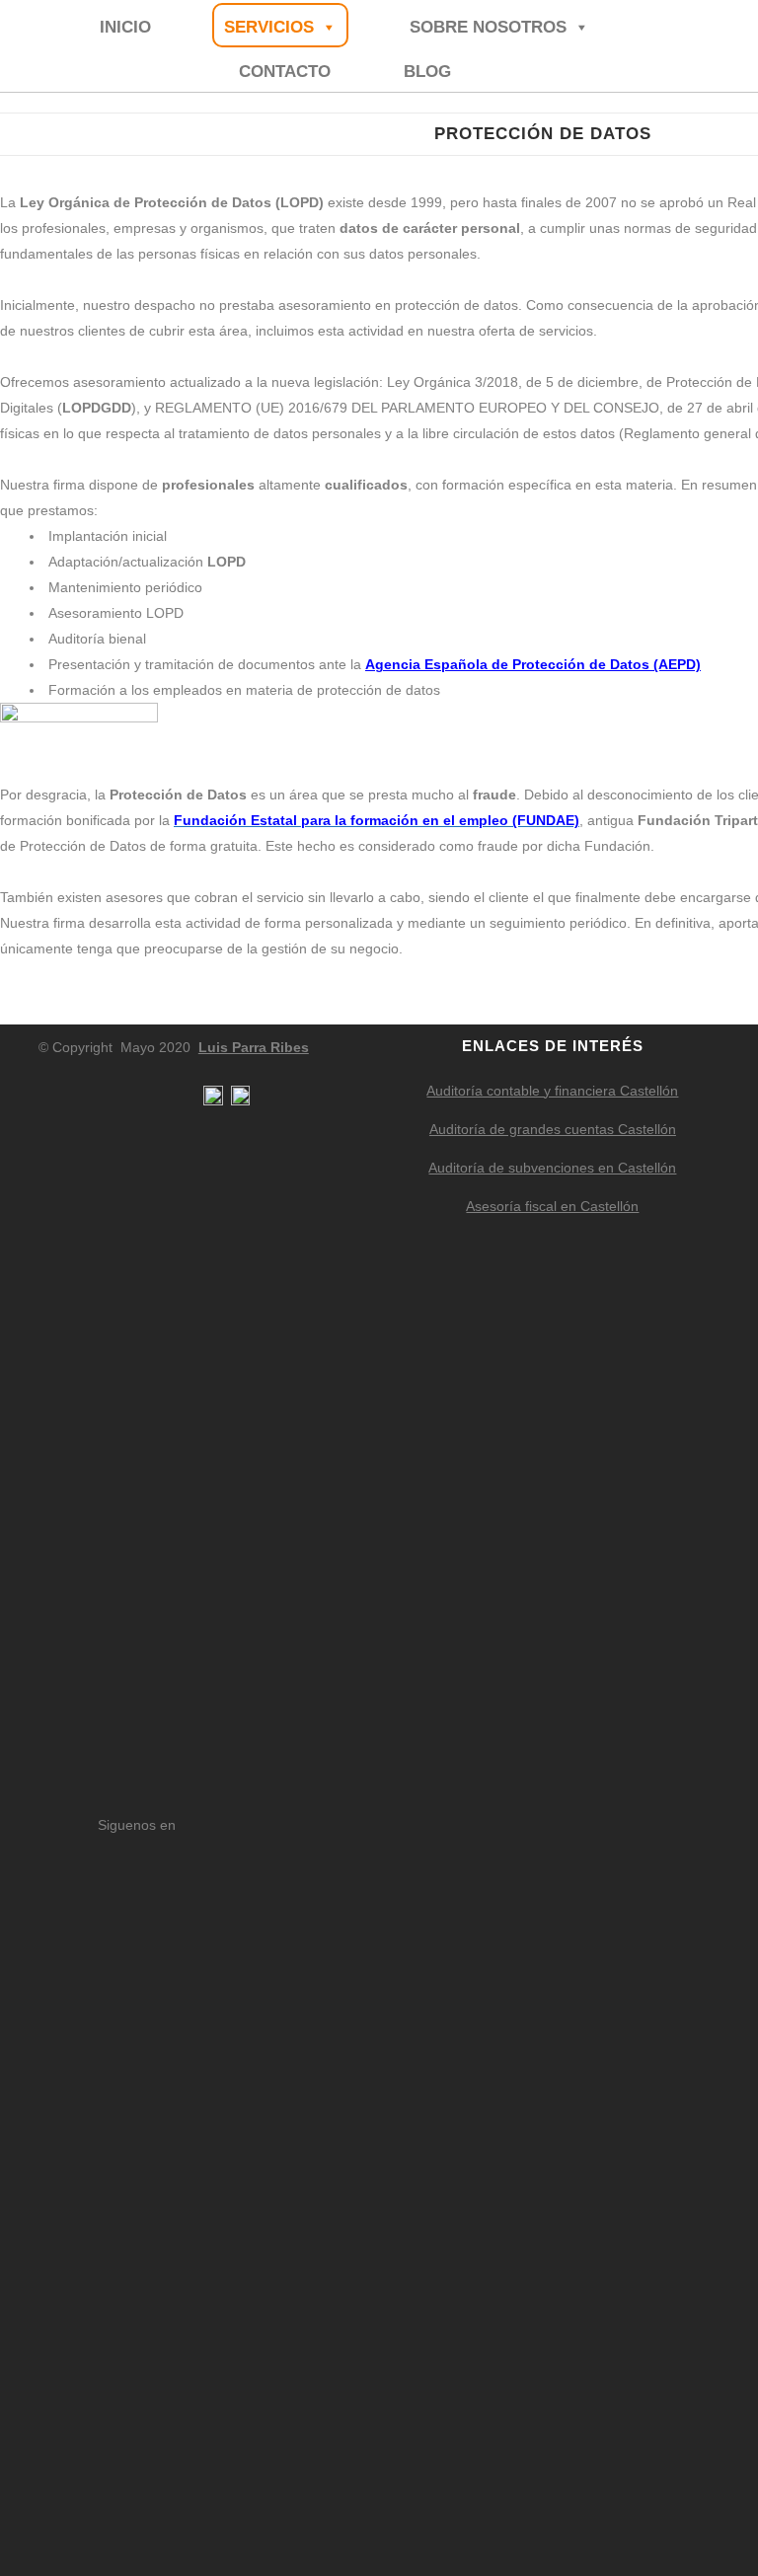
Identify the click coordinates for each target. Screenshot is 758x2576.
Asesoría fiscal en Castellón (552, 1206)
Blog (427, 72)
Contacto (285, 72)
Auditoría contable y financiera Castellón (552, 1091)
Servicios (269, 27)
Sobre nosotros (488, 27)
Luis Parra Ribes (254, 1047)
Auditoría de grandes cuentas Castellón (553, 1129)
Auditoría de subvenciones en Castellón (552, 1168)
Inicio (125, 27)
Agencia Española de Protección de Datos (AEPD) (533, 664)
